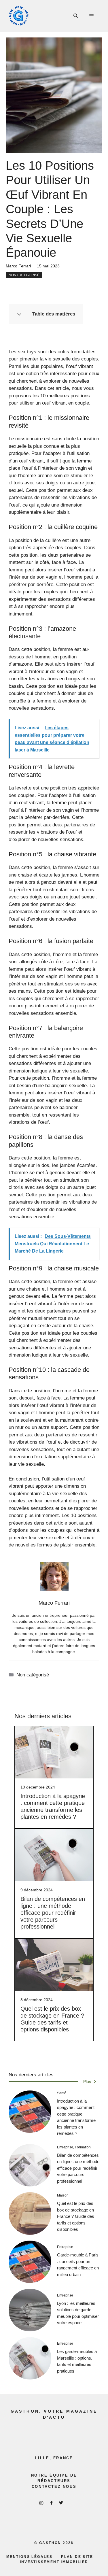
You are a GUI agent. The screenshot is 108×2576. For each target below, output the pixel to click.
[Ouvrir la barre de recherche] (76, 16)
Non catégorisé (24, 275)
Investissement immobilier (54, 2562)
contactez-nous (54, 2487)
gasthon (50, 2543)
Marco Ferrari (18, 266)
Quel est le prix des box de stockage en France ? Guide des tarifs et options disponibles (76, 2216)
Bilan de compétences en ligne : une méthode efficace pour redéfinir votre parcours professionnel (53, 1913)
